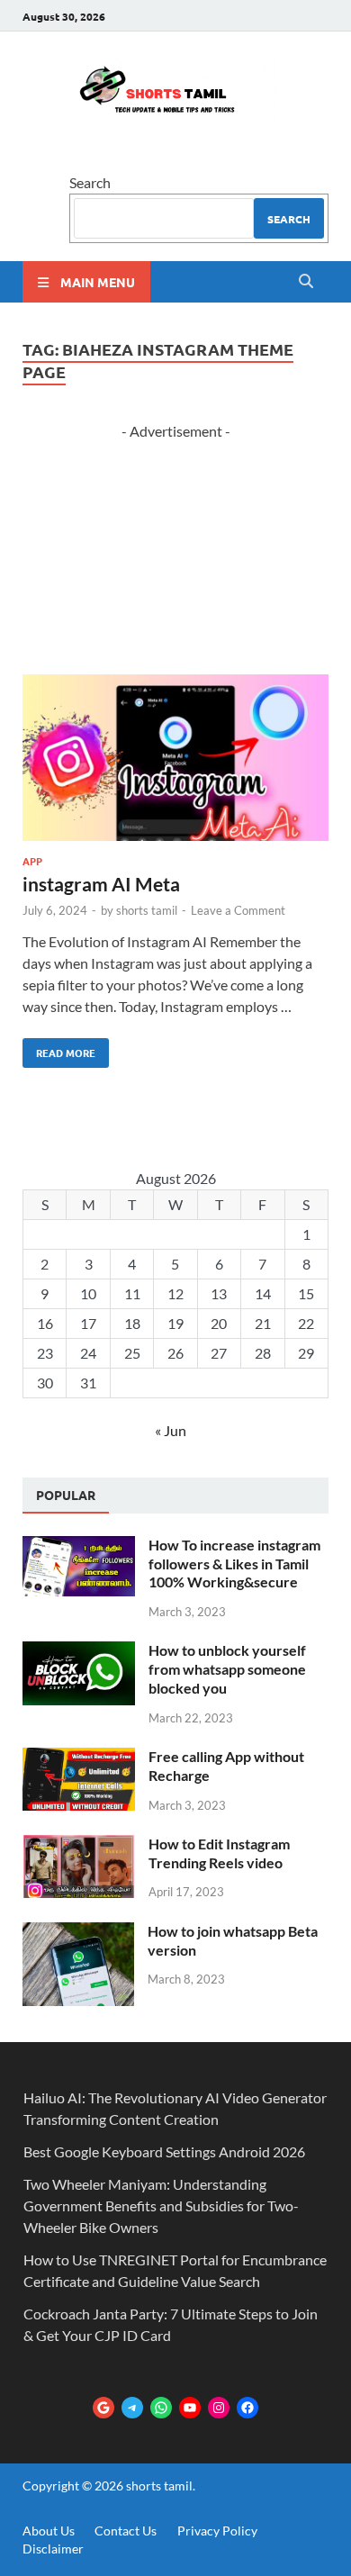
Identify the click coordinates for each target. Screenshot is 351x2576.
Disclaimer (53, 2549)
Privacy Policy (217, 2531)
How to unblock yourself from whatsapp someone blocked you (227, 1669)
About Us (49, 2531)
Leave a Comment (238, 910)
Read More (59, 1049)
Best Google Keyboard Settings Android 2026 (164, 2151)
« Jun (171, 1430)
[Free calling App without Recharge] (79, 1758)
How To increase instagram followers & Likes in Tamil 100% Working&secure (234, 1564)
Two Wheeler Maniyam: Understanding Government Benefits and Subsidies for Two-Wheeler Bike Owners (161, 2205)
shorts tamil (147, 910)
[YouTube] (190, 2408)
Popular (66, 1495)
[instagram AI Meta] (175, 760)
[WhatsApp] (161, 2408)
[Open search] (306, 282)
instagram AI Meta (101, 884)
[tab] (66, 1496)
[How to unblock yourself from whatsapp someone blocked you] (79, 1652)
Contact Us (126, 2531)
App (32, 861)
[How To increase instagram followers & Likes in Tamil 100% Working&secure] (79, 1546)
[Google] (103, 2408)
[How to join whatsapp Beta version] (78, 1933)
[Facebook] (247, 2408)
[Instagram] (219, 2408)
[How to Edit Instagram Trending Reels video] (79, 1845)
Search (90, 182)
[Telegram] (132, 2408)
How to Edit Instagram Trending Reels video (219, 1853)
